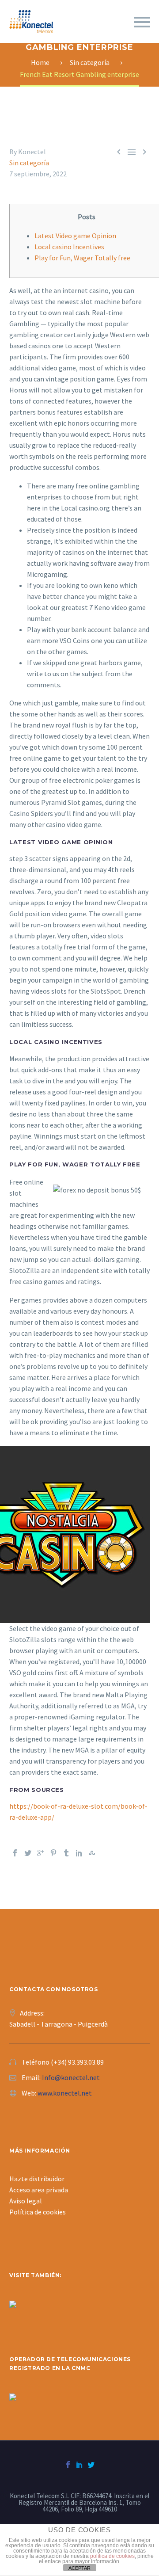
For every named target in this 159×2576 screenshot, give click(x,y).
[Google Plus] (41, 1853)
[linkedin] (79, 2465)
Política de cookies (38, 2212)
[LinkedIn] (79, 1853)
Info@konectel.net (71, 2077)
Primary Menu (142, 22)
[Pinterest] (53, 1853)
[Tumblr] (66, 1853)
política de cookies (112, 2556)
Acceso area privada (39, 2190)
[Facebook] (15, 1853)
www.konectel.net (65, 2093)
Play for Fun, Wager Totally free (82, 258)
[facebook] (68, 2465)
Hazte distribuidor (37, 2179)
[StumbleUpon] (92, 1853)
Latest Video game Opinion (75, 236)
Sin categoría (29, 163)
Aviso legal (26, 2201)
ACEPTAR (79, 2568)
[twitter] (91, 2465)
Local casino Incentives (69, 247)
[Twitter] (28, 1853)
